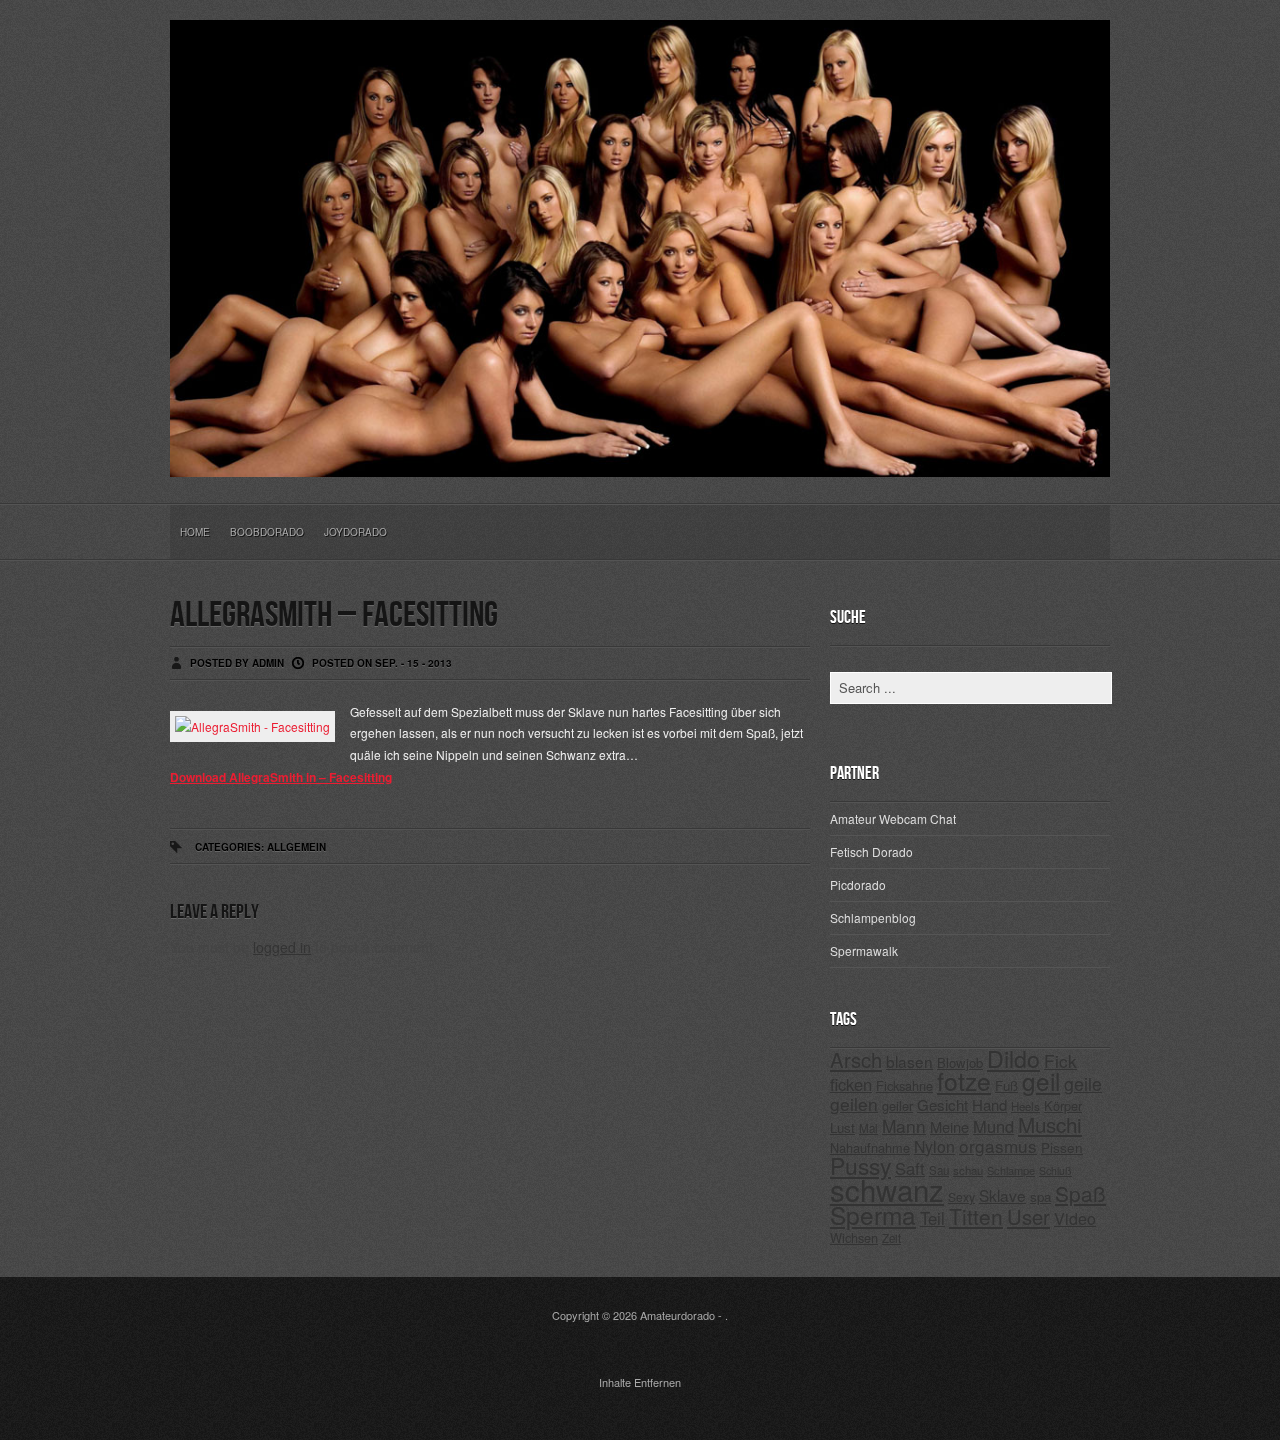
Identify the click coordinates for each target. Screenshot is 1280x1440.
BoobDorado (267, 532)
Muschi (1050, 1124)
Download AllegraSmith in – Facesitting (281, 777)
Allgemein (296, 847)
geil (1041, 1080)
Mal (868, 1128)
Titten (976, 1216)
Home (195, 532)
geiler (897, 1105)
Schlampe (1011, 1170)
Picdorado (858, 884)
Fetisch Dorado (871, 851)
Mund (993, 1126)
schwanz (887, 1189)
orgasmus (998, 1145)
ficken (851, 1084)
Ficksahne (904, 1085)
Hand (989, 1104)
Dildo (1013, 1058)
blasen (909, 1061)
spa (1040, 1196)
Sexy (961, 1196)
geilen (854, 1103)
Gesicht (942, 1104)
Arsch (856, 1059)
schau (968, 1170)
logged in (282, 947)
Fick (1060, 1060)
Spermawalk (864, 950)
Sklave (1002, 1195)
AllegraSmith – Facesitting (334, 615)
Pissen (1062, 1147)
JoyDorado (355, 532)
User (1028, 1216)
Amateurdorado (677, 1315)
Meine (949, 1126)
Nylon (934, 1146)
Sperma (873, 1214)
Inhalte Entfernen (640, 1382)
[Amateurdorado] (640, 461)
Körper (1063, 1105)
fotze (964, 1080)
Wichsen (854, 1237)
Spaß (1080, 1193)
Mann (904, 1125)
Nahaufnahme (870, 1147)
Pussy (860, 1165)
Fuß (1006, 1085)
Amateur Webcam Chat (893, 818)
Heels (1025, 1106)
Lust (842, 1127)
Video (1075, 1218)
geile (1083, 1083)
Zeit (891, 1238)
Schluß (1055, 1170)
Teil (932, 1218)
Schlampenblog (873, 917)
